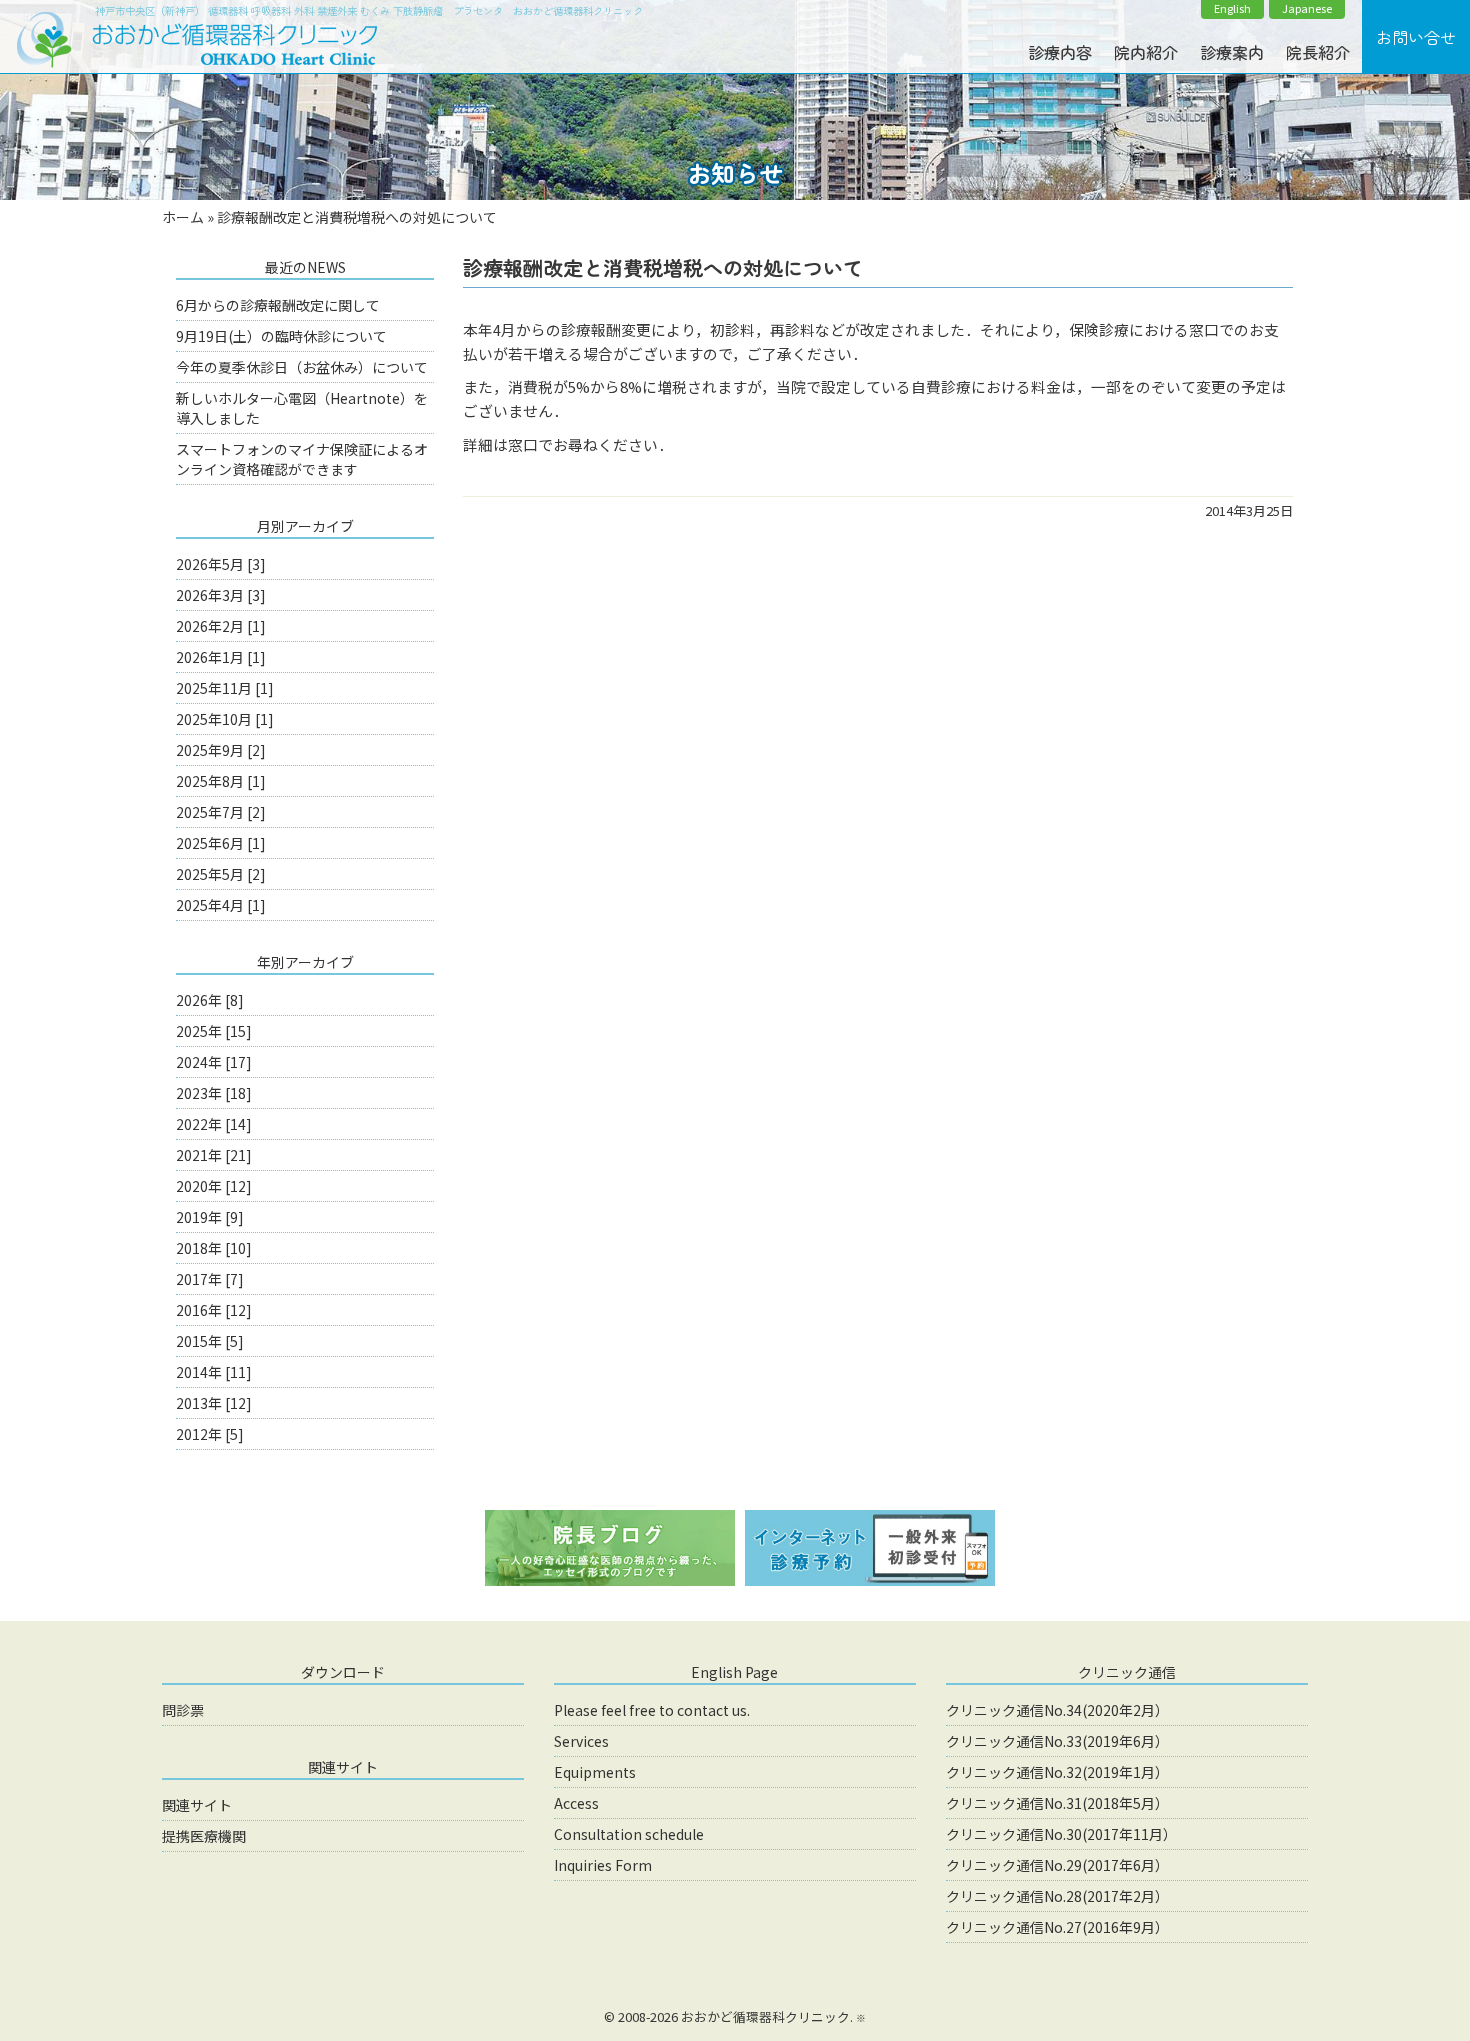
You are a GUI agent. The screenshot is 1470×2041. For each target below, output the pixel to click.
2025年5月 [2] (221, 874)
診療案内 (1232, 52)
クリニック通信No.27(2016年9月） (1057, 1927)
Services (581, 1741)
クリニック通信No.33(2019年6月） (1057, 1741)
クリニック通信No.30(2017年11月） (1061, 1834)
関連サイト (197, 1805)
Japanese (1307, 8)
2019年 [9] (210, 1217)
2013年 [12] (214, 1403)
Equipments (595, 1772)
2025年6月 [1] (221, 843)
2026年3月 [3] (221, 595)
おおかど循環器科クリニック (765, 2016)
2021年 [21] (214, 1155)
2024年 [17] (214, 1062)
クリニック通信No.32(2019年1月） (1057, 1772)
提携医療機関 (204, 1836)
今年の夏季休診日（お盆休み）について (302, 367)
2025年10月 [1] (225, 719)
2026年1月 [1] (221, 657)
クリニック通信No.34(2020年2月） (1057, 1710)
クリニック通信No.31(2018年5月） (1057, 1803)
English (1232, 8)
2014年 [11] (214, 1372)
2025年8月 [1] (221, 781)
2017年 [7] (210, 1279)
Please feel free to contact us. (652, 1710)
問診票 (183, 1710)
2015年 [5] (210, 1341)
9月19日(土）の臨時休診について (281, 336)
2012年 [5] (210, 1434)
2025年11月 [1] (225, 688)
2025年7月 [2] (221, 812)
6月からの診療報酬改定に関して (278, 305)
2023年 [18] (214, 1093)
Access (576, 1803)
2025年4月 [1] (221, 905)
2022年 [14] (214, 1124)
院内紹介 (1146, 52)
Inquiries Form (603, 1865)
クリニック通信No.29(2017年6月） (1057, 1865)
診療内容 (1060, 52)
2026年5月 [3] (221, 564)
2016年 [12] (214, 1310)
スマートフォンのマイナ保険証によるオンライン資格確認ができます (302, 459)
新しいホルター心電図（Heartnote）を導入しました (302, 408)
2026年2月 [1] (221, 626)
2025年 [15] (214, 1031)
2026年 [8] (210, 1000)
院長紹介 (1318, 52)
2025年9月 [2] (221, 750)
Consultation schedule (629, 1834)
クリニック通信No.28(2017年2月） (1057, 1896)
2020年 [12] (214, 1186)
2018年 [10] (214, 1248)
